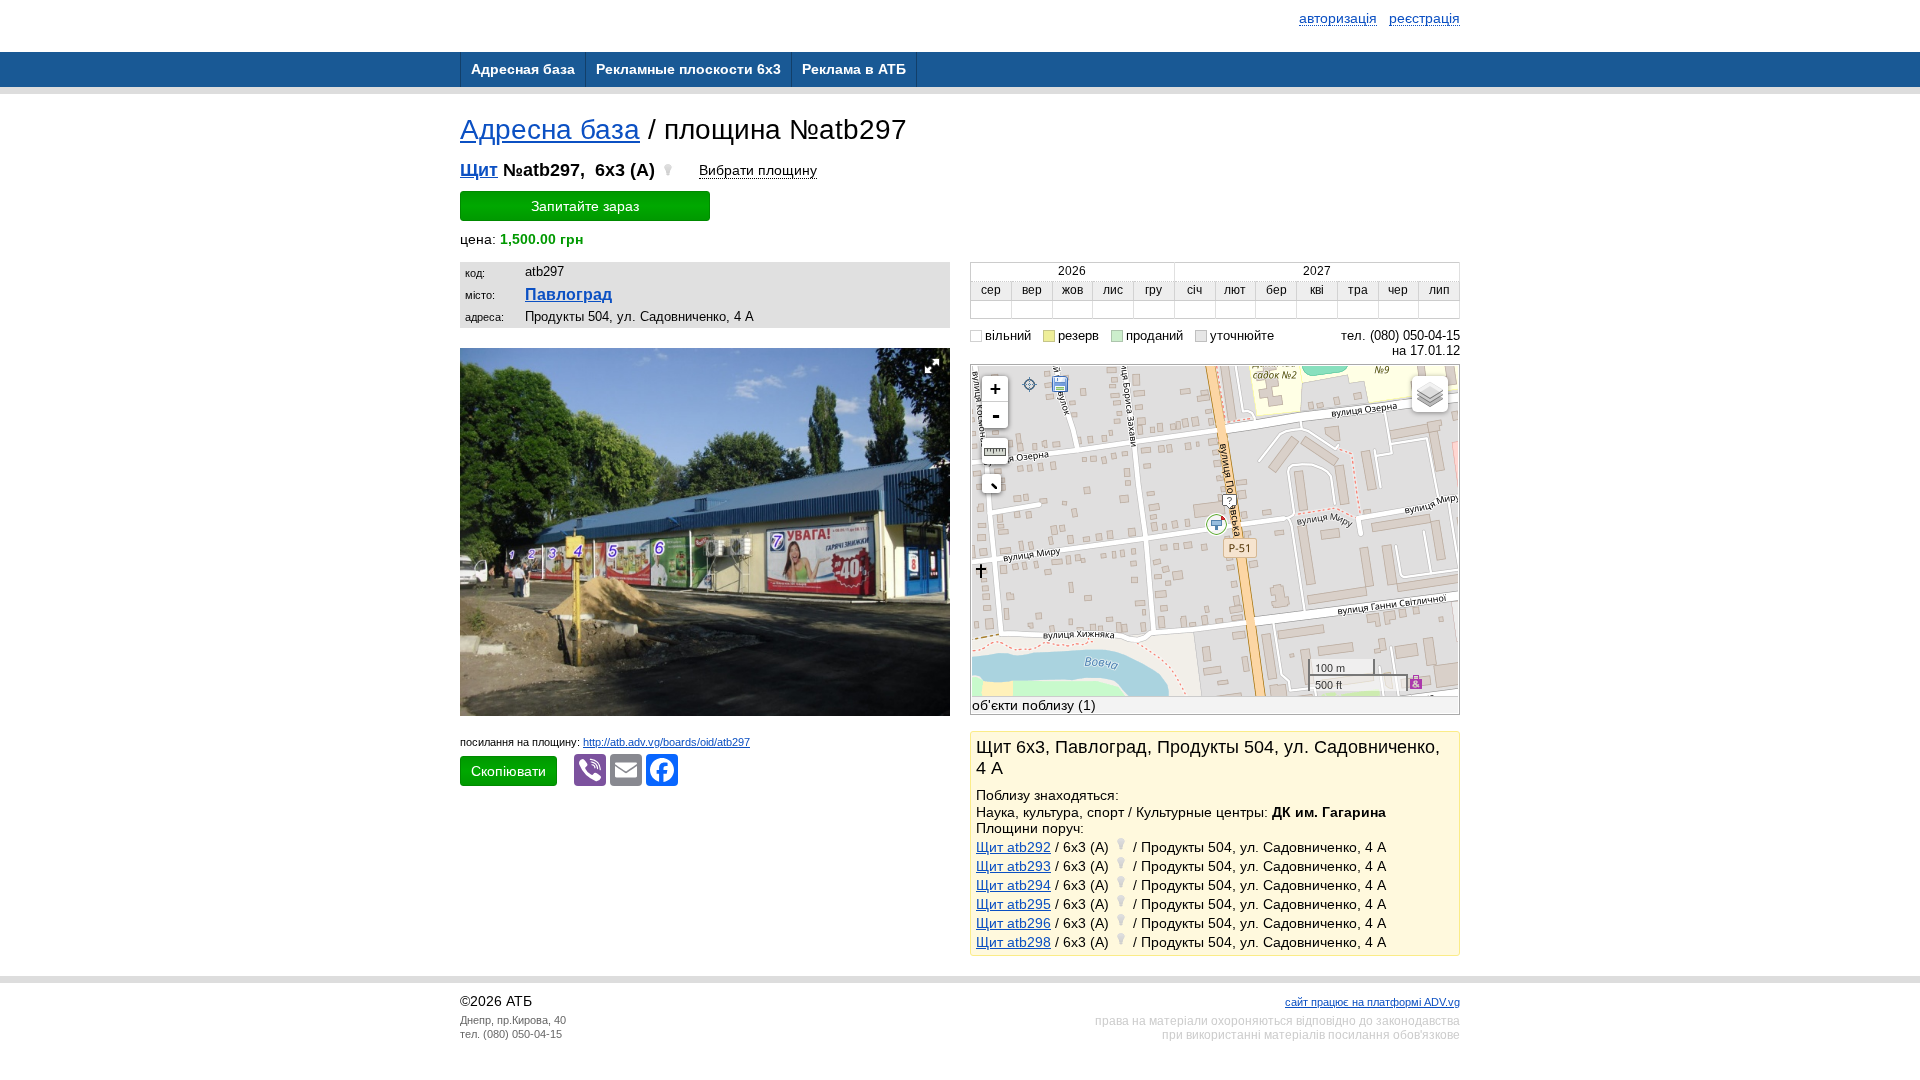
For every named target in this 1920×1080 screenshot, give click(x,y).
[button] (932, 366)
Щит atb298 (1013, 942)
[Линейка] (995, 451)
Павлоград (568, 294)
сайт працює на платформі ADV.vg (1372, 1002)
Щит (479, 170)
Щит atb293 (1013, 866)
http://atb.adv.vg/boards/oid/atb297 (666, 742)
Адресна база (550, 129)
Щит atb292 (1013, 847)
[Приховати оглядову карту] (995, 487)
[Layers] (1430, 394)
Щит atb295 (1013, 904)
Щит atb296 (1013, 923)
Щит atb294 (1013, 885)
